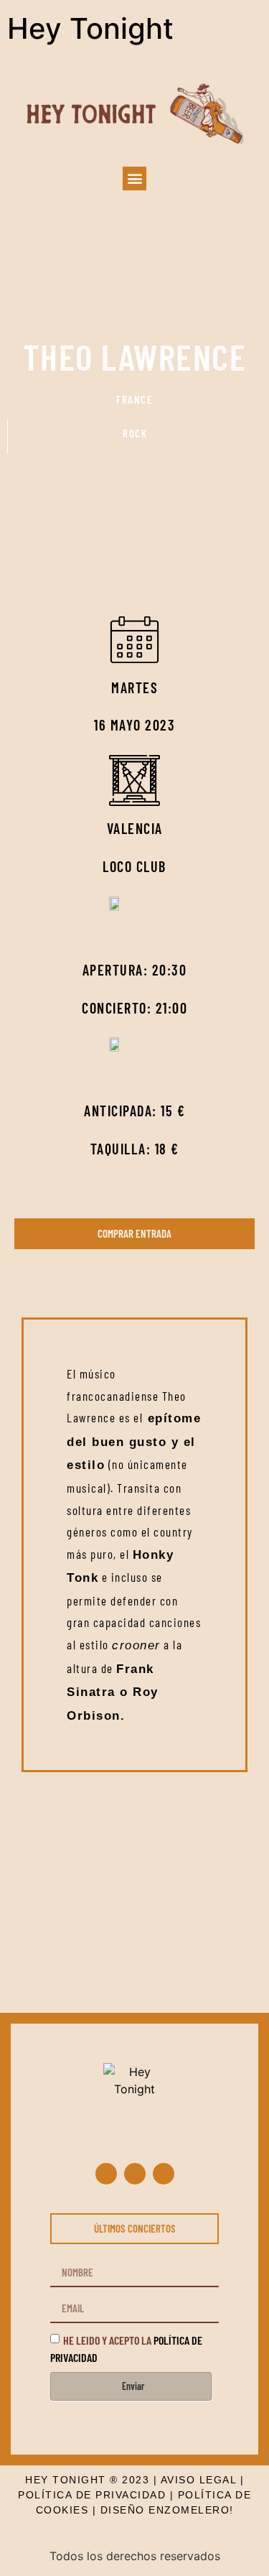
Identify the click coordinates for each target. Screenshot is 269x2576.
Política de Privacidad (92, 2495)
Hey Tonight (90, 28)
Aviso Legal (199, 2480)
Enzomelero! (191, 2510)
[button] (134, 179)
